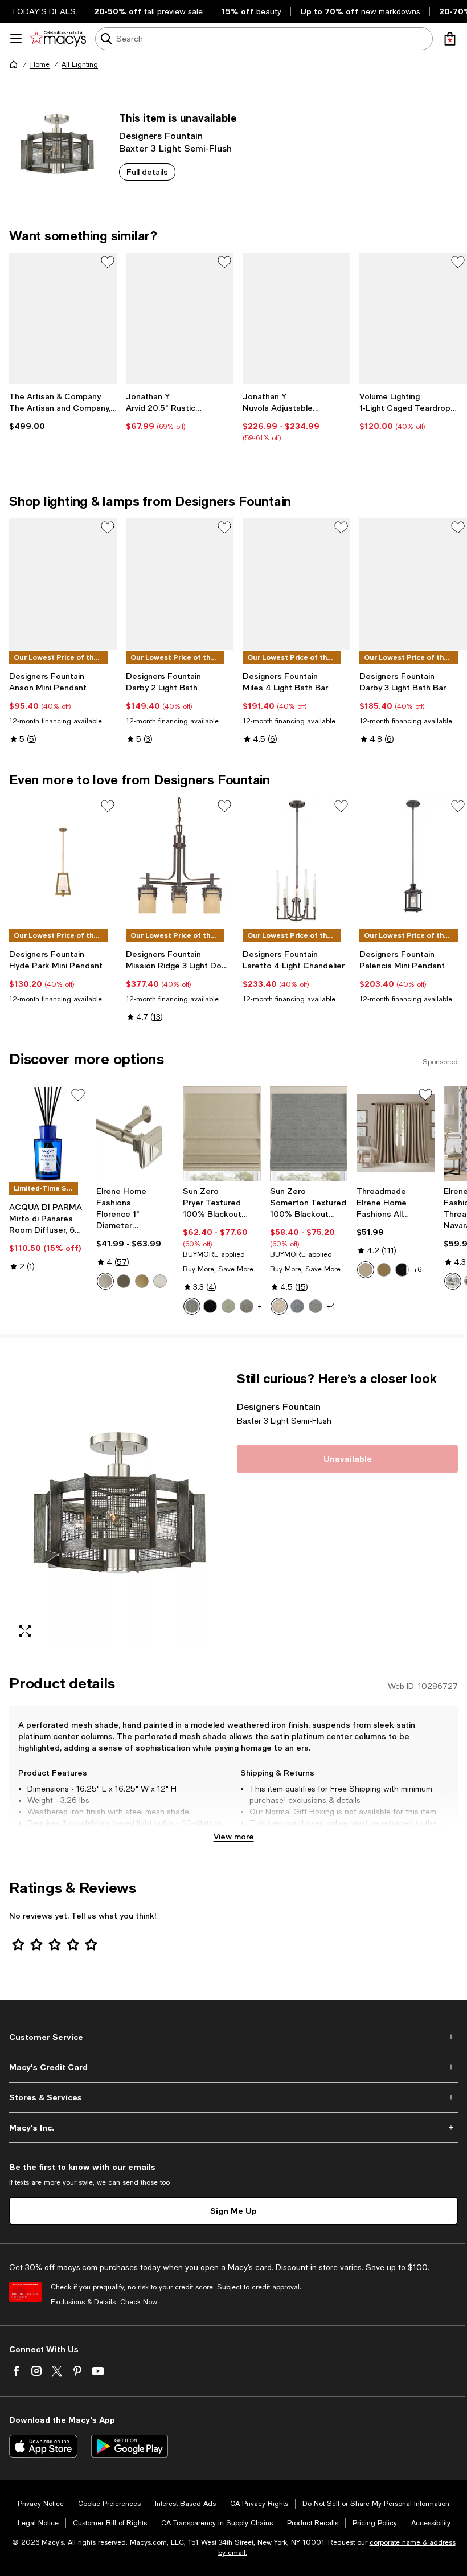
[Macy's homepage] (14, 64)
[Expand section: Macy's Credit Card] (233, 2067)
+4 (331, 1306)
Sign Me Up (233, 2211)
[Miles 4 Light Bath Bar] (296, 584)
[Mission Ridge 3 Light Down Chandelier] (180, 862)
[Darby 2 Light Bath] (180, 584)
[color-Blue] (297, 1306)
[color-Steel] (192, 1306)
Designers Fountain (161, 135)
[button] (120, 1509)
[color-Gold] (142, 1281)
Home (40, 64)
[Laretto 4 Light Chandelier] (296, 862)
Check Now (139, 2302)
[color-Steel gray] (247, 1306)
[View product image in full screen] (25, 1631)
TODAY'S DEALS (44, 11)
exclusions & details (324, 1800)
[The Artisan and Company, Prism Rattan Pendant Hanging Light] (63, 318)
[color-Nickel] (160, 1281)
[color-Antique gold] (384, 1270)
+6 (417, 1270)
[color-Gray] (316, 1306)
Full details (147, 172)
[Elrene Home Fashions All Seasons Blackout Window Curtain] (396, 1133)
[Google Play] (130, 2446)
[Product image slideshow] (120, 1509)
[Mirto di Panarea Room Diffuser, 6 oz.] (48, 1133)
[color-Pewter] (105, 1281)
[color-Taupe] (279, 1306)
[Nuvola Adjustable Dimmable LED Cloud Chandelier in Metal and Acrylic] (296, 318)
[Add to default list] (108, 262)
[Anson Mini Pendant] (63, 584)
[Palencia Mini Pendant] (413, 862)
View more (234, 1836)
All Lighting (80, 64)
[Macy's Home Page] (58, 39)
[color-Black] (210, 1306)
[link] (63, 411)
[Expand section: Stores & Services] (233, 2097)
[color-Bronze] (124, 1281)
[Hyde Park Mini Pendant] (63, 862)
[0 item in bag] (450, 39)
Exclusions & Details (83, 2302)
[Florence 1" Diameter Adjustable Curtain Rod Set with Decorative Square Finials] (135, 1133)
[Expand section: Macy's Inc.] (233, 2128)
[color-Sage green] (228, 1306)
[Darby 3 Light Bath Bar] (413, 584)
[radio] (105, 1281)
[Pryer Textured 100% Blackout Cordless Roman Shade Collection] (222, 1133)
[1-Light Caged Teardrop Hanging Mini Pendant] (413, 318)
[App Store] (43, 2446)
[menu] (16, 39)
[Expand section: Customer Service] (233, 2037)
